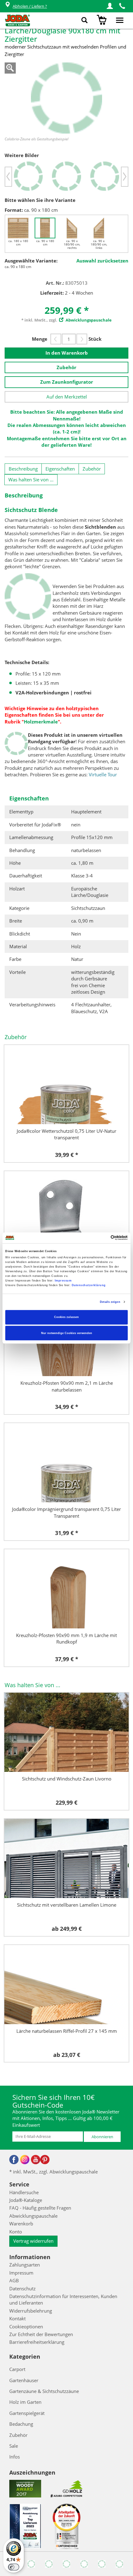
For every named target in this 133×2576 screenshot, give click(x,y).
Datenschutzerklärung (89, 1285)
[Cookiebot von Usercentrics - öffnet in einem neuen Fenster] (101, 1238)
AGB (14, 2280)
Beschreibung (23, 469)
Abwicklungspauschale (33, 2216)
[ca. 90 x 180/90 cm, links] (99, 228)
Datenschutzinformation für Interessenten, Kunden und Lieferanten (63, 2299)
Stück (95, 339)
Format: (14, 210)
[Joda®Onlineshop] (17, 20)
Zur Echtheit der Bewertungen (41, 2334)
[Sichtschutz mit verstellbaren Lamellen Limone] (66, 1858)
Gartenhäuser (24, 2380)
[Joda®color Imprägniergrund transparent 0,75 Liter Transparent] (66, 1463)
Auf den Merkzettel (67, 397)
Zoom (10, 68)
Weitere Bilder (22, 155)
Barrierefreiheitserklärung (37, 2342)
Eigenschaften (60, 469)
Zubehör (66, 367)
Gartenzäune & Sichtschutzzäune (44, 2391)
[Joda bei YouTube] (36, 2160)
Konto (16, 2232)
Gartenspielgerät (27, 2413)
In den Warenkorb (67, 353)
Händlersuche (24, 2192)
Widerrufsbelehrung (31, 2311)
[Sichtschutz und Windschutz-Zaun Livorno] (66, 1732)
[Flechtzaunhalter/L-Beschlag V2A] (66, 1211)
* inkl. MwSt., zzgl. (66, 320)
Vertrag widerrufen (33, 2241)
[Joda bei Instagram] (25, 2160)
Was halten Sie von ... (31, 480)
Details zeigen (110, 1302)
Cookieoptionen (26, 2327)
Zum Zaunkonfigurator (67, 382)
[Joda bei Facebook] (14, 2160)
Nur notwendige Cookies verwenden (67, 1333)
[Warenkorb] (103, 20)
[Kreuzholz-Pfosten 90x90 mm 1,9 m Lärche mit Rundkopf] (66, 1589)
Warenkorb (21, 2224)
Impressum (63, 1281)
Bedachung (21, 2424)
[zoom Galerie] (66, 98)
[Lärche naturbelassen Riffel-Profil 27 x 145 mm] (66, 1985)
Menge (40, 339)
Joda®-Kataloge (26, 2200)
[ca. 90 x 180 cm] (45, 228)
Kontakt (17, 2318)
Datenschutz (22, 2288)
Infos (15, 2457)
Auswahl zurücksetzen (102, 261)
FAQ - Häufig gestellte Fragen (40, 2208)
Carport (17, 2369)
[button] (110, 6)
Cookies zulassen (66, 1317)
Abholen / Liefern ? (30, 6)
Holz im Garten (25, 2402)
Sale (14, 2446)
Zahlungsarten (25, 2265)
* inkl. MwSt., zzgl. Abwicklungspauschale (54, 2172)
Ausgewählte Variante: (31, 261)
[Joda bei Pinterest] (45, 2160)
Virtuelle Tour (103, 774)
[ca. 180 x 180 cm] (18, 228)
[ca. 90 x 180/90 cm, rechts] (72, 228)
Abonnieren (102, 2137)
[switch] (14, 2567)
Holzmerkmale (41, 722)
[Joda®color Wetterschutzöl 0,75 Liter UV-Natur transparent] (66, 1085)
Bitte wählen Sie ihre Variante (40, 200)
